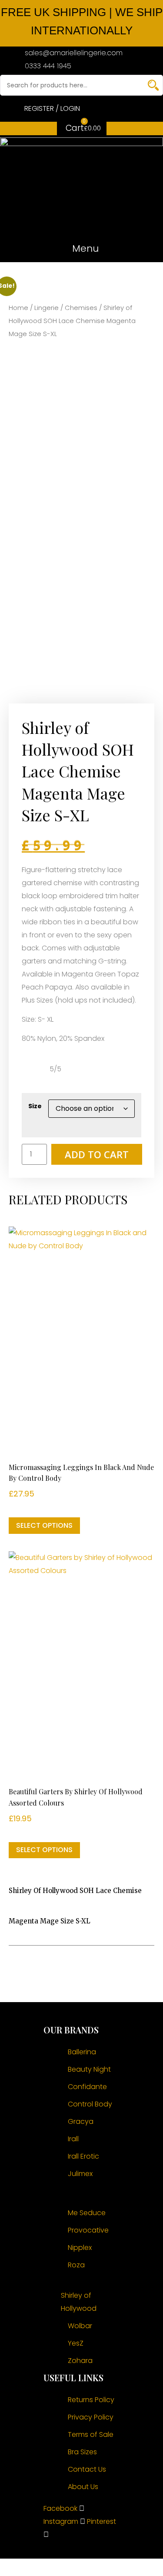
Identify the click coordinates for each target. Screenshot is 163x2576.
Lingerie (47, 308)
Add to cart (97, 1154)
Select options (44, 1525)
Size (35, 1106)
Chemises (81, 308)
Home (18, 308)
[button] (81, 249)
